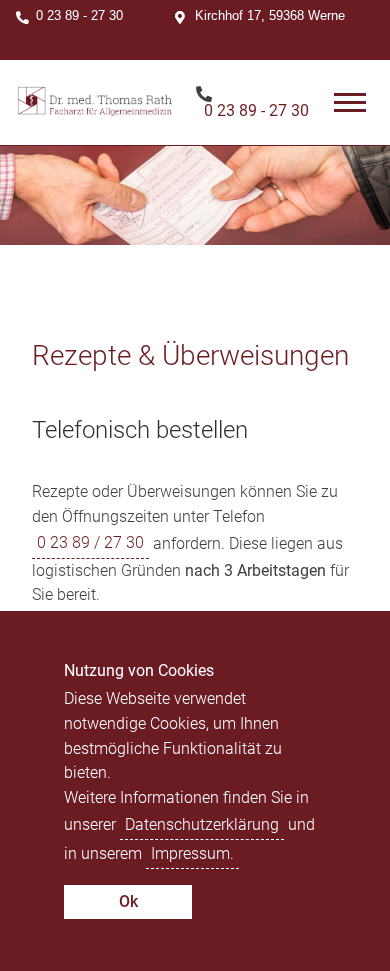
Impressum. (192, 853)
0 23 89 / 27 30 (90, 542)
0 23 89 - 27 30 (79, 15)
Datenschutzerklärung (202, 824)
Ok (128, 901)
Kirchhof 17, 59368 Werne (270, 15)
